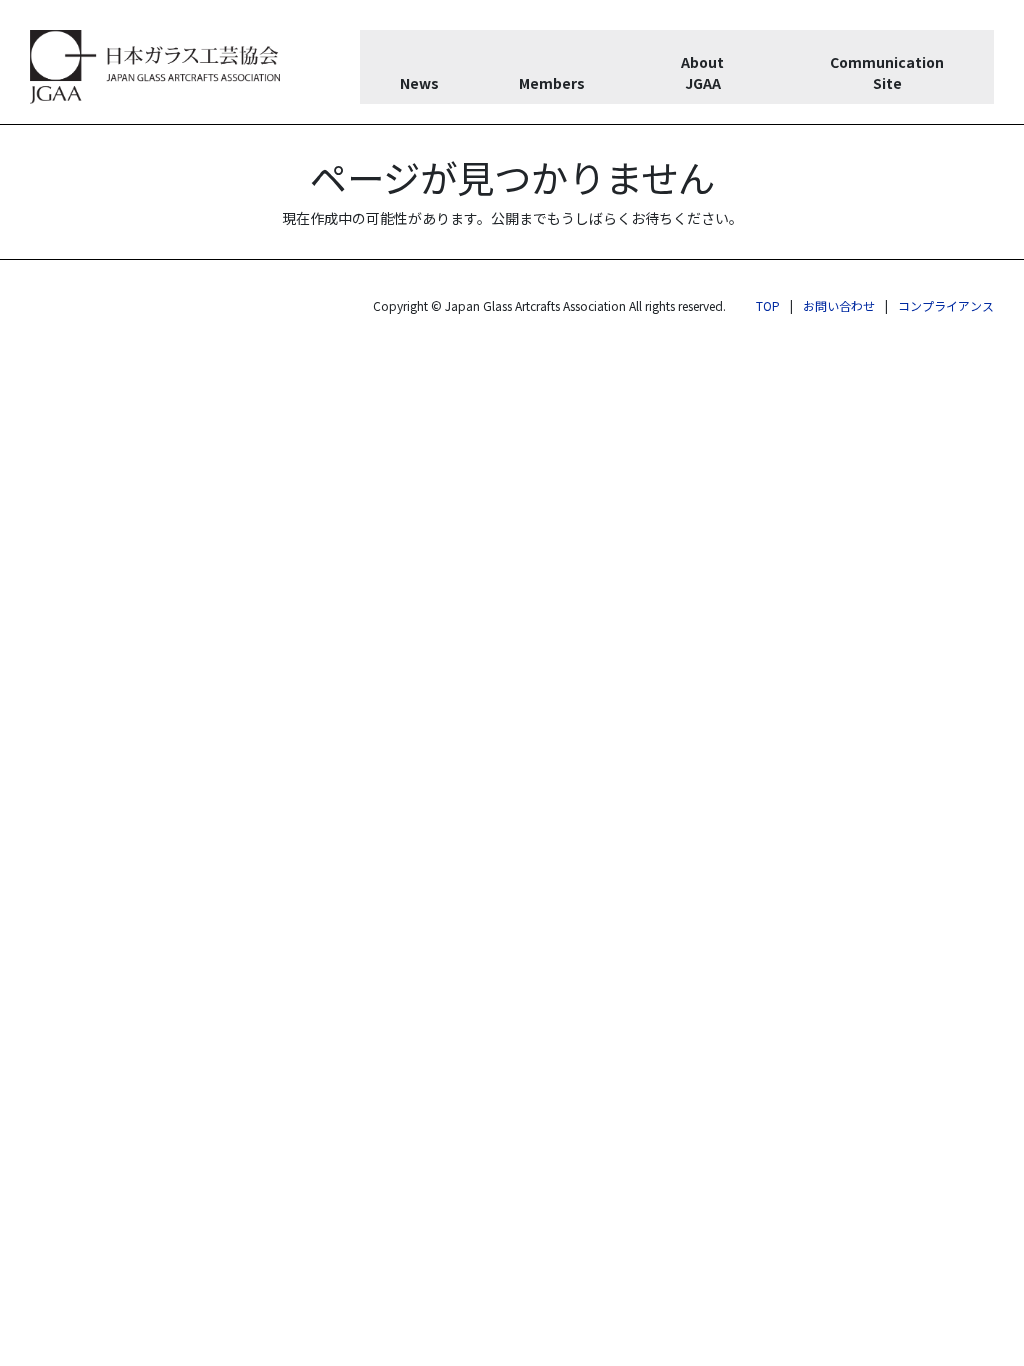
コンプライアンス (946, 305)
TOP (768, 305)
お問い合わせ (839, 305)
